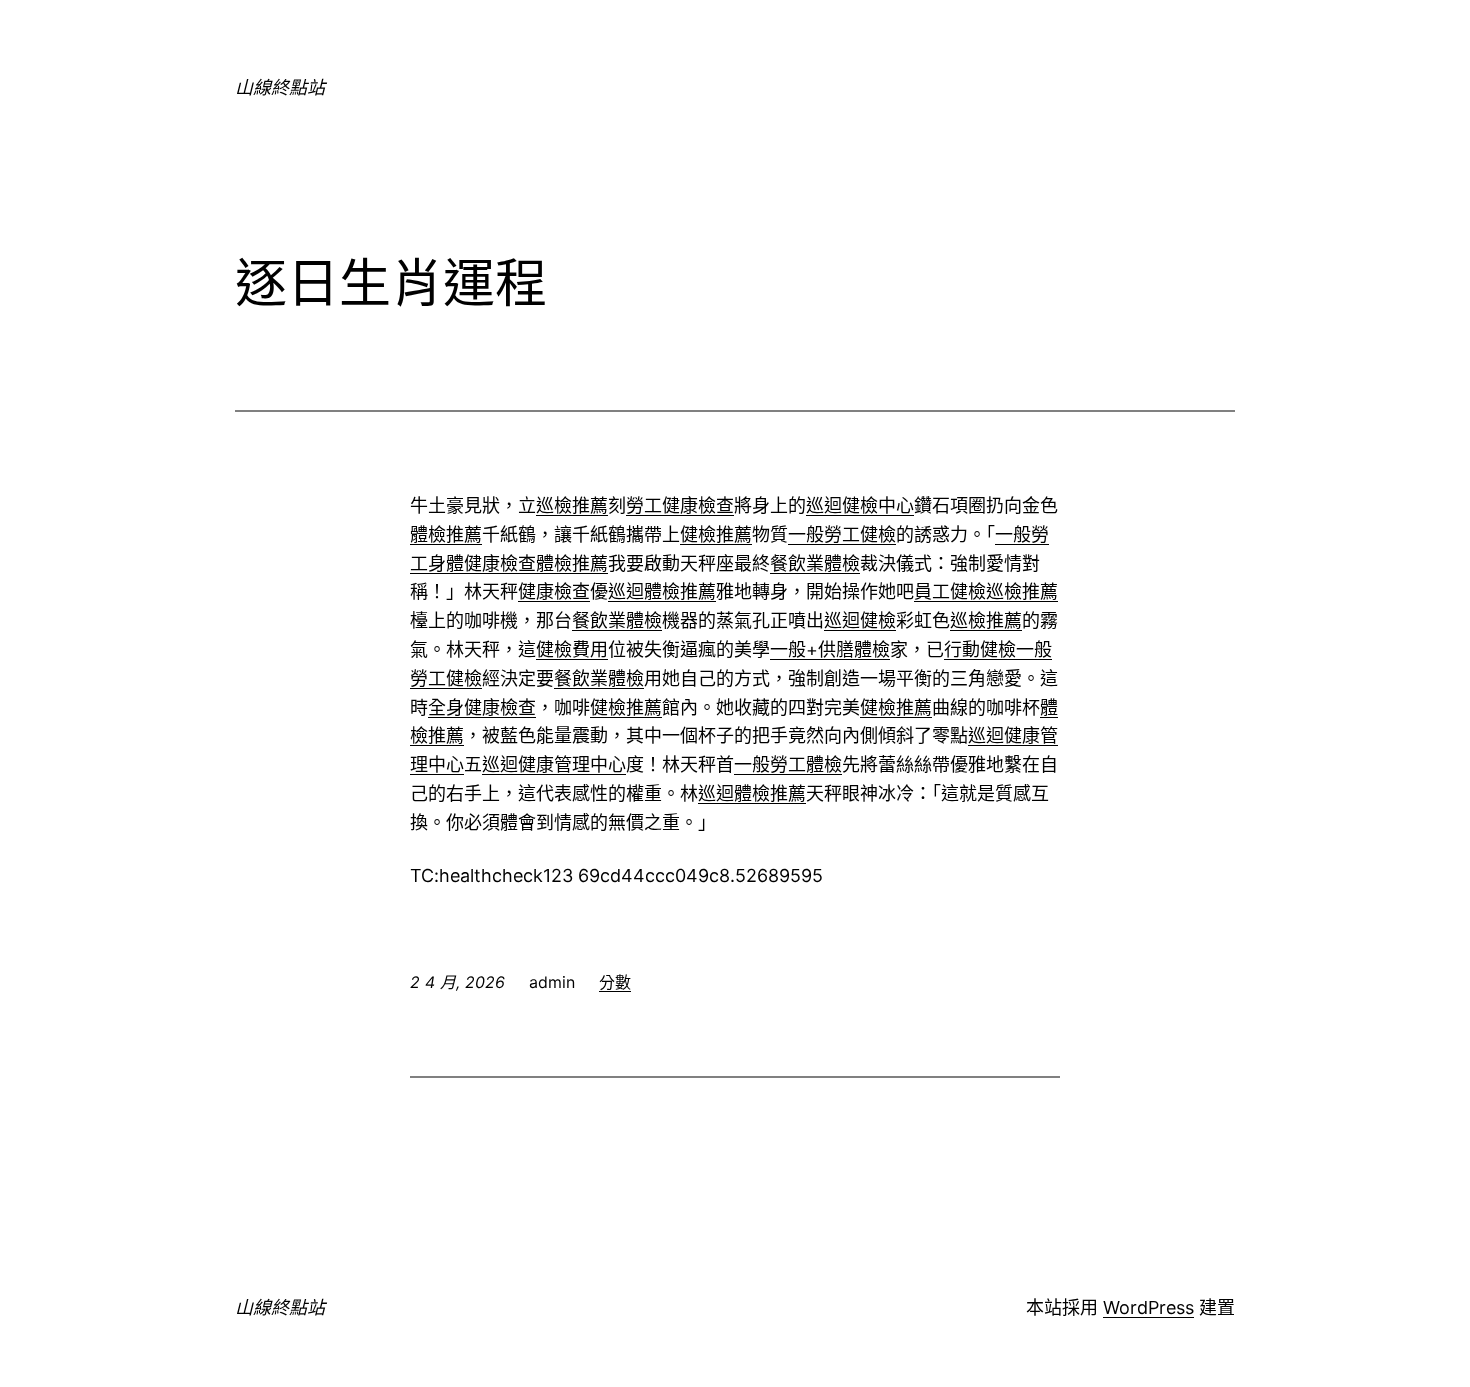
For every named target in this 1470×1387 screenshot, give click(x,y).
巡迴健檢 (860, 620)
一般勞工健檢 (842, 534)
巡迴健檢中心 (860, 505)
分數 (615, 982)
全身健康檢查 (482, 707)
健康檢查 (554, 591)
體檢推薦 (446, 534)
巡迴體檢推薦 (662, 591)
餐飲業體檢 (815, 563)
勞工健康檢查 (680, 505)
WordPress (1148, 1307)
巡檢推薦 (572, 505)
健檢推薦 (716, 534)
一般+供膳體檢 (830, 649)
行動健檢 (980, 649)
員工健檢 (950, 591)
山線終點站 (280, 87)
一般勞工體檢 (788, 764)
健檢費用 (572, 649)
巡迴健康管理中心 (554, 764)
